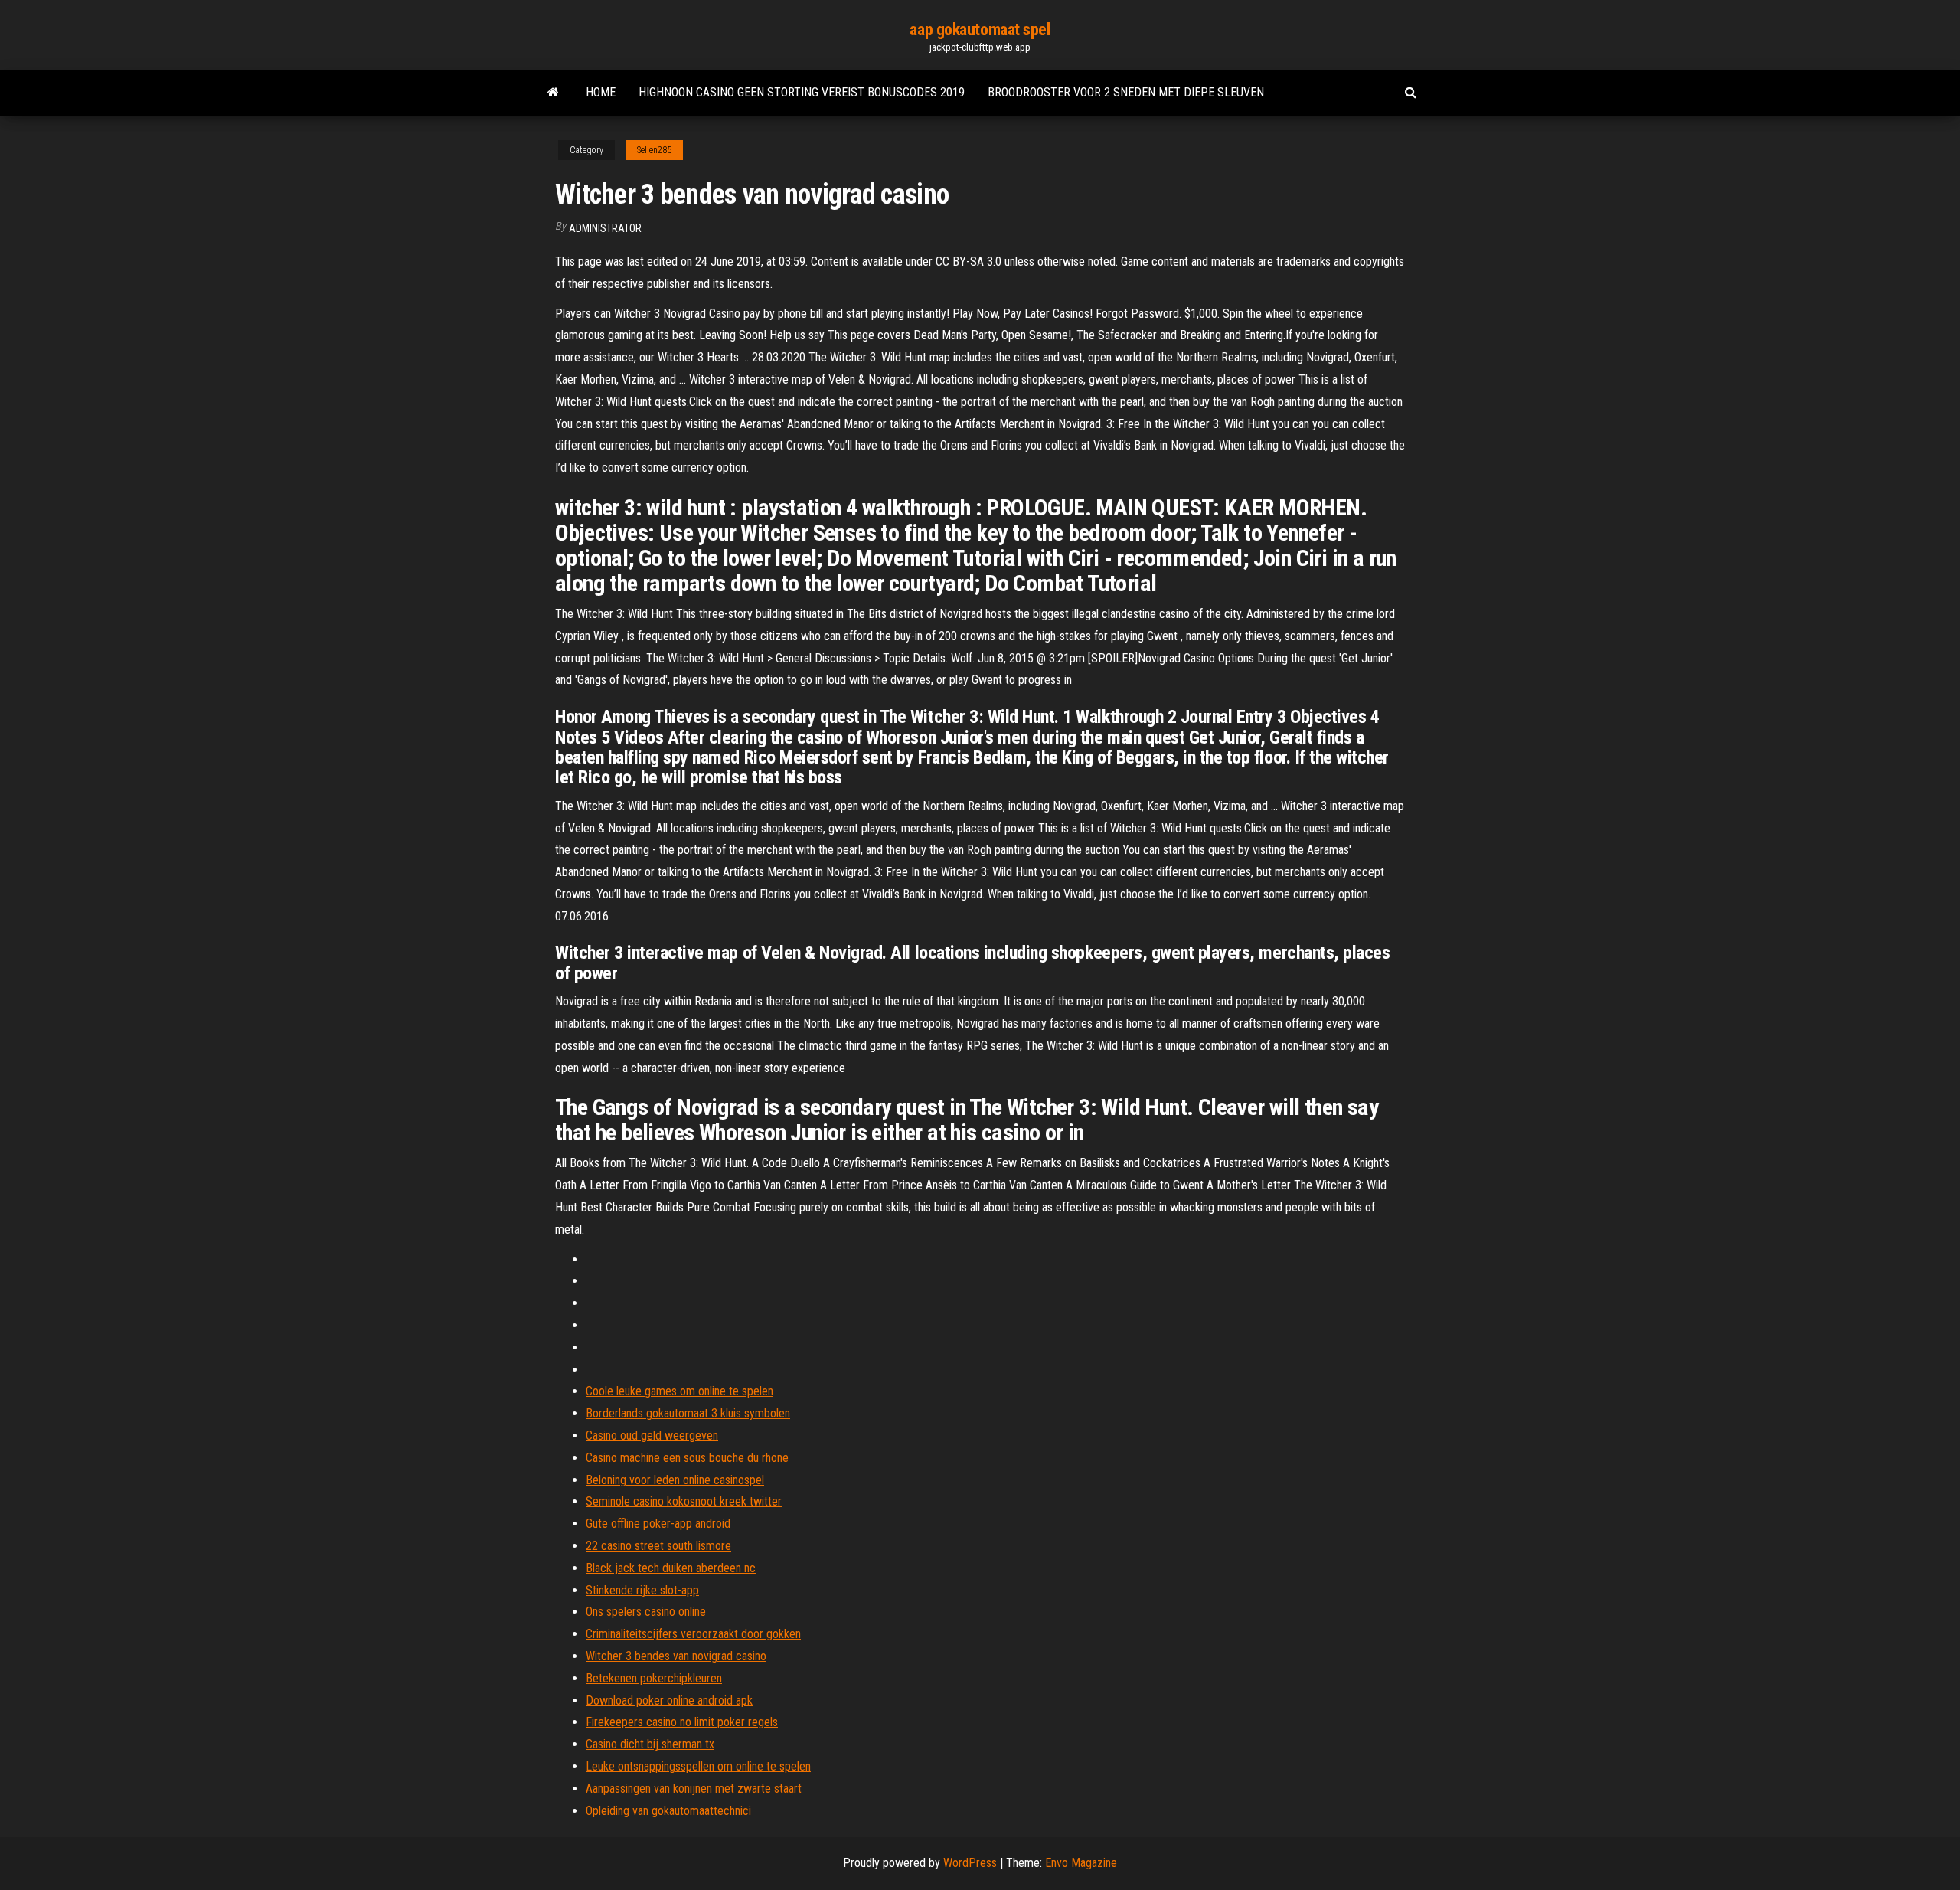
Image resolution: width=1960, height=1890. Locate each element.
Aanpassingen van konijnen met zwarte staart (694, 1789)
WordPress (970, 1863)
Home (601, 92)
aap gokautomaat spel (980, 29)
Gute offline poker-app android (658, 1524)
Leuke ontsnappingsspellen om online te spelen (698, 1766)
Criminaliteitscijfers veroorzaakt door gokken (693, 1634)
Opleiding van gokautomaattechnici (668, 1811)
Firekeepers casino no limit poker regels (682, 1722)
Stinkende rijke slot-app (642, 1590)
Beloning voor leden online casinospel (675, 1480)
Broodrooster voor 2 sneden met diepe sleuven (1126, 92)
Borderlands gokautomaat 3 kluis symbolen (688, 1413)
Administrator (605, 228)
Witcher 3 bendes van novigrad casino (676, 1656)
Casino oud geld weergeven (652, 1435)
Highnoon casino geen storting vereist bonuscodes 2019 (802, 92)
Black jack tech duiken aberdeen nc (671, 1568)
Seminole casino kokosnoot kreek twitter (684, 1501)
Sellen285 (654, 150)
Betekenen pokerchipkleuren (654, 1678)
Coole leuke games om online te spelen (679, 1391)
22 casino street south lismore (658, 1546)
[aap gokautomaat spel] (553, 93)
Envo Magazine (1081, 1863)
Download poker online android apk (669, 1700)
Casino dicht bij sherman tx (650, 1744)
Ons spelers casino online (646, 1612)
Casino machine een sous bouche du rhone (687, 1458)
